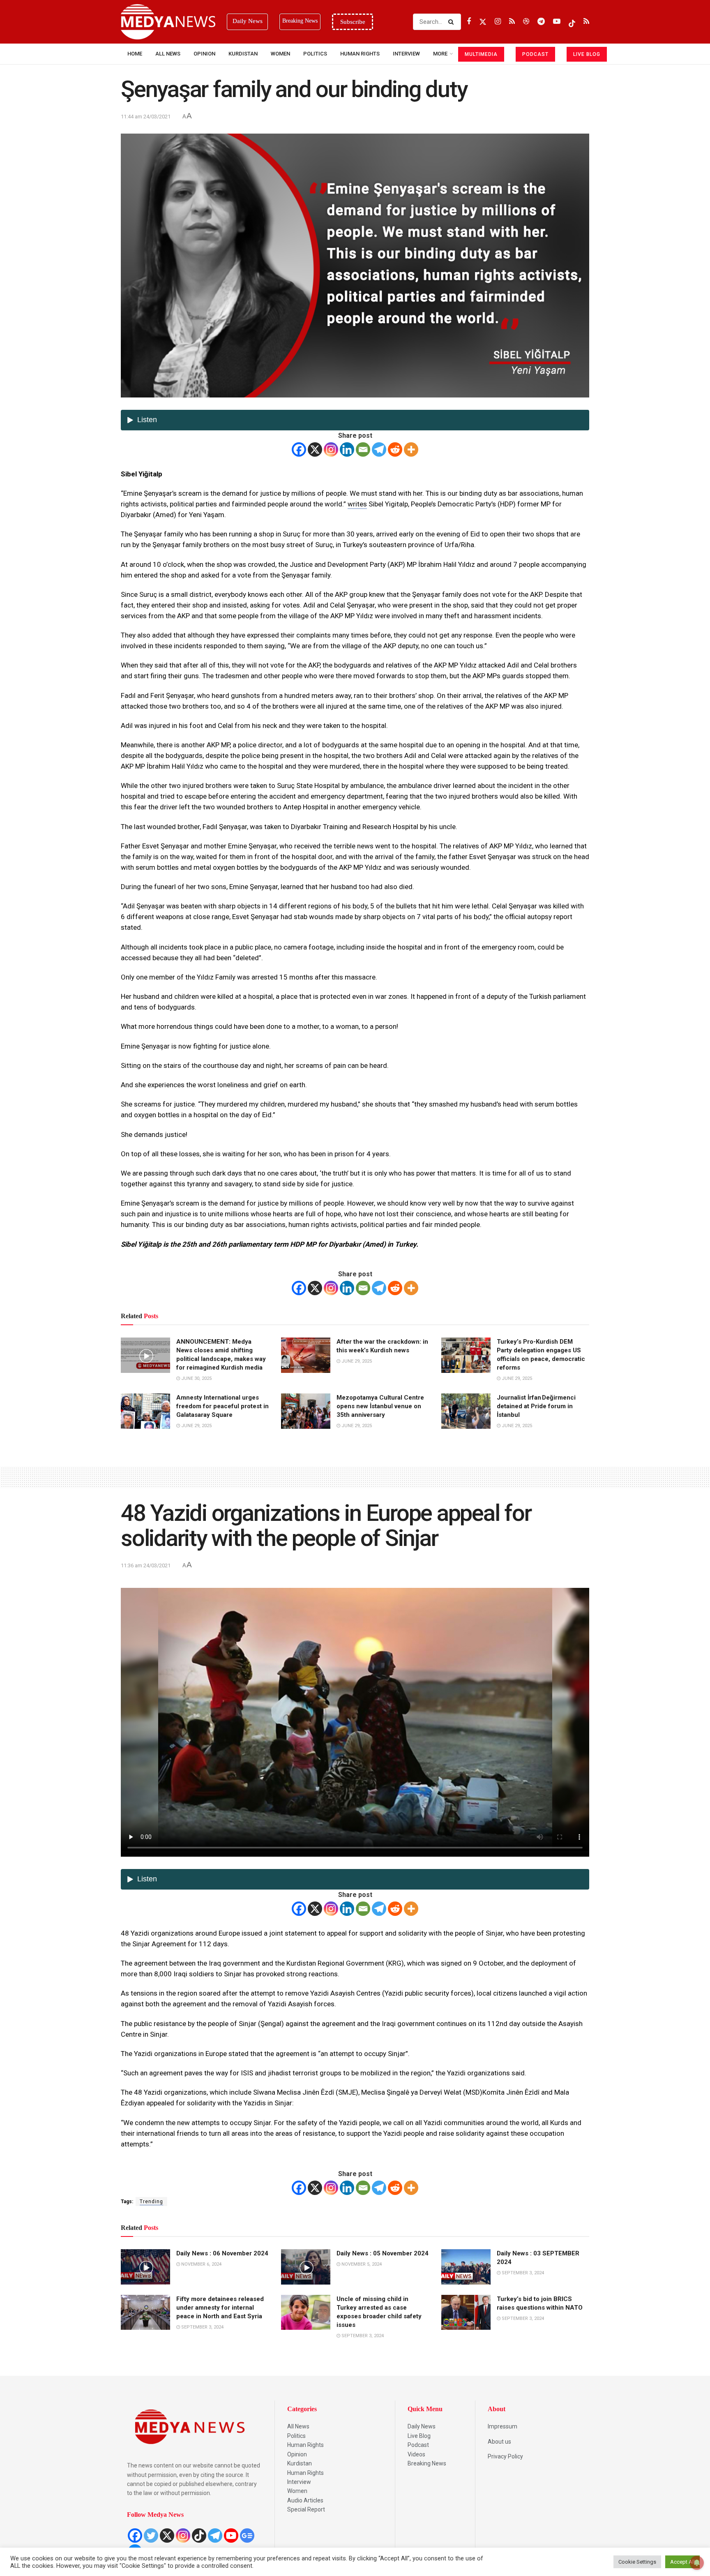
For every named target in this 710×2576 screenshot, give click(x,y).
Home (135, 54)
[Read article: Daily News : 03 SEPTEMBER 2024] (466, 2267)
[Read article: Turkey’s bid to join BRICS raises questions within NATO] (466, 2313)
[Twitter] (151, 2536)
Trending (151, 2202)
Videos (416, 2454)
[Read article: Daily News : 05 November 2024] (306, 2267)
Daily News (422, 2426)
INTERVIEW (406, 54)
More (440, 54)
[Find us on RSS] (512, 22)
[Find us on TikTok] (572, 22)
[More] (411, 449)
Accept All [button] (682, 2562)
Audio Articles (305, 2500)
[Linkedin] (347, 449)
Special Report (306, 2509)
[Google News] (247, 2536)
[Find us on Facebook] (469, 22)
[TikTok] (199, 2536)
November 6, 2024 (201, 2264)
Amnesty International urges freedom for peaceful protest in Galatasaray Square (222, 1406)
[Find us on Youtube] (557, 22)
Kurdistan (243, 54)
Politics (315, 54)
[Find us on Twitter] (483, 22)
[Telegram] (379, 449)
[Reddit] (395, 449)
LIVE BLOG (587, 54)
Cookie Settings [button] (637, 2562)
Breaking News (427, 2463)
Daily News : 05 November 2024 (383, 2253)
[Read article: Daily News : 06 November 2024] (145, 2267)
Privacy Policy (505, 2456)
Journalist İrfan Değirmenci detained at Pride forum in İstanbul (536, 1406)
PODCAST (535, 54)
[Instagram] (331, 449)
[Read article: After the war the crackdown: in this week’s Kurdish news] (306, 1355)
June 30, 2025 (196, 1378)
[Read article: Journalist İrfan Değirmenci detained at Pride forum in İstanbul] (466, 1411)
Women (280, 54)
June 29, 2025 (356, 1361)
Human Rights (360, 54)
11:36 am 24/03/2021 (146, 1565)
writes (357, 504)
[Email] (363, 449)
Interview (299, 2482)
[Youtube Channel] (231, 2536)
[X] (315, 449)
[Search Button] (453, 22)
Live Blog (419, 2436)
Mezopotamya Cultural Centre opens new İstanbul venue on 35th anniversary (380, 1406)
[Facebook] (299, 449)
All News (168, 54)
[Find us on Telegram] (541, 22)
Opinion (204, 54)
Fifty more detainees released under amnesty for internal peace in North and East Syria (220, 2308)
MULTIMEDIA (481, 54)
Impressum (503, 2426)
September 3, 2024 (522, 2273)
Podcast (418, 2445)
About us (499, 2442)
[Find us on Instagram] (498, 22)
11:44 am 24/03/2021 (146, 117)
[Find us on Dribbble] (526, 22)
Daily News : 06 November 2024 (222, 2253)
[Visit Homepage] (168, 22)
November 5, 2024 (361, 2264)
